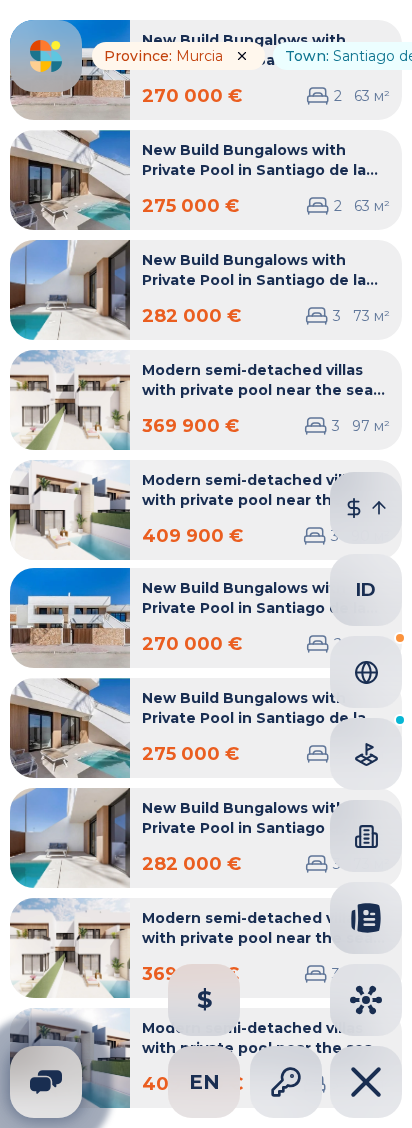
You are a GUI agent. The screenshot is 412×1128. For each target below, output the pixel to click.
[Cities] (366, 1000)
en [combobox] (204, 1082)
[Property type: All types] (366, 836)
